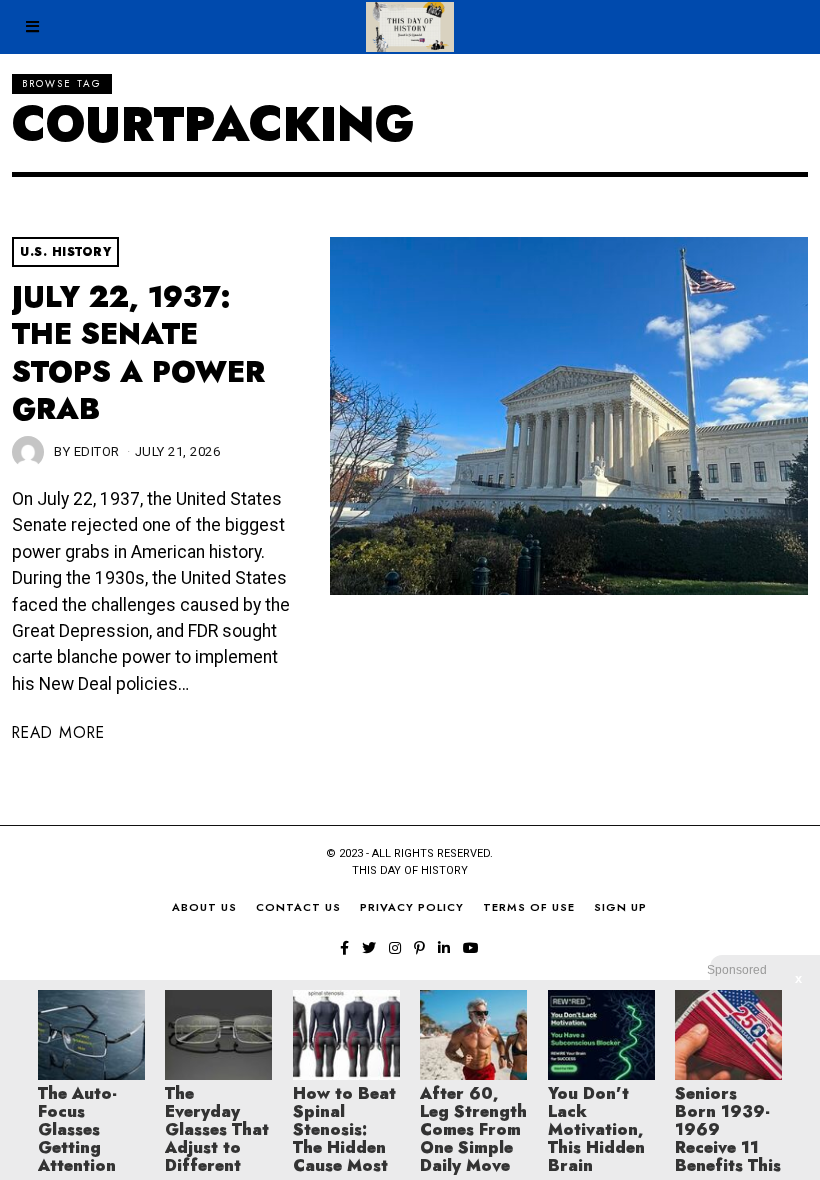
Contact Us (298, 907)
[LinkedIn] (444, 948)
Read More (58, 732)
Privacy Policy (412, 907)
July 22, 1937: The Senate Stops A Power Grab (138, 353)
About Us (204, 907)
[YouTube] (471, 948)
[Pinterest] (419, 948)
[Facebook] (344, 948)
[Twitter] (369, 948)
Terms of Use (529, 907)
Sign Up (620, 907)
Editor (97, 451)
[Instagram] (395, 948)
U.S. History (65, 252)
